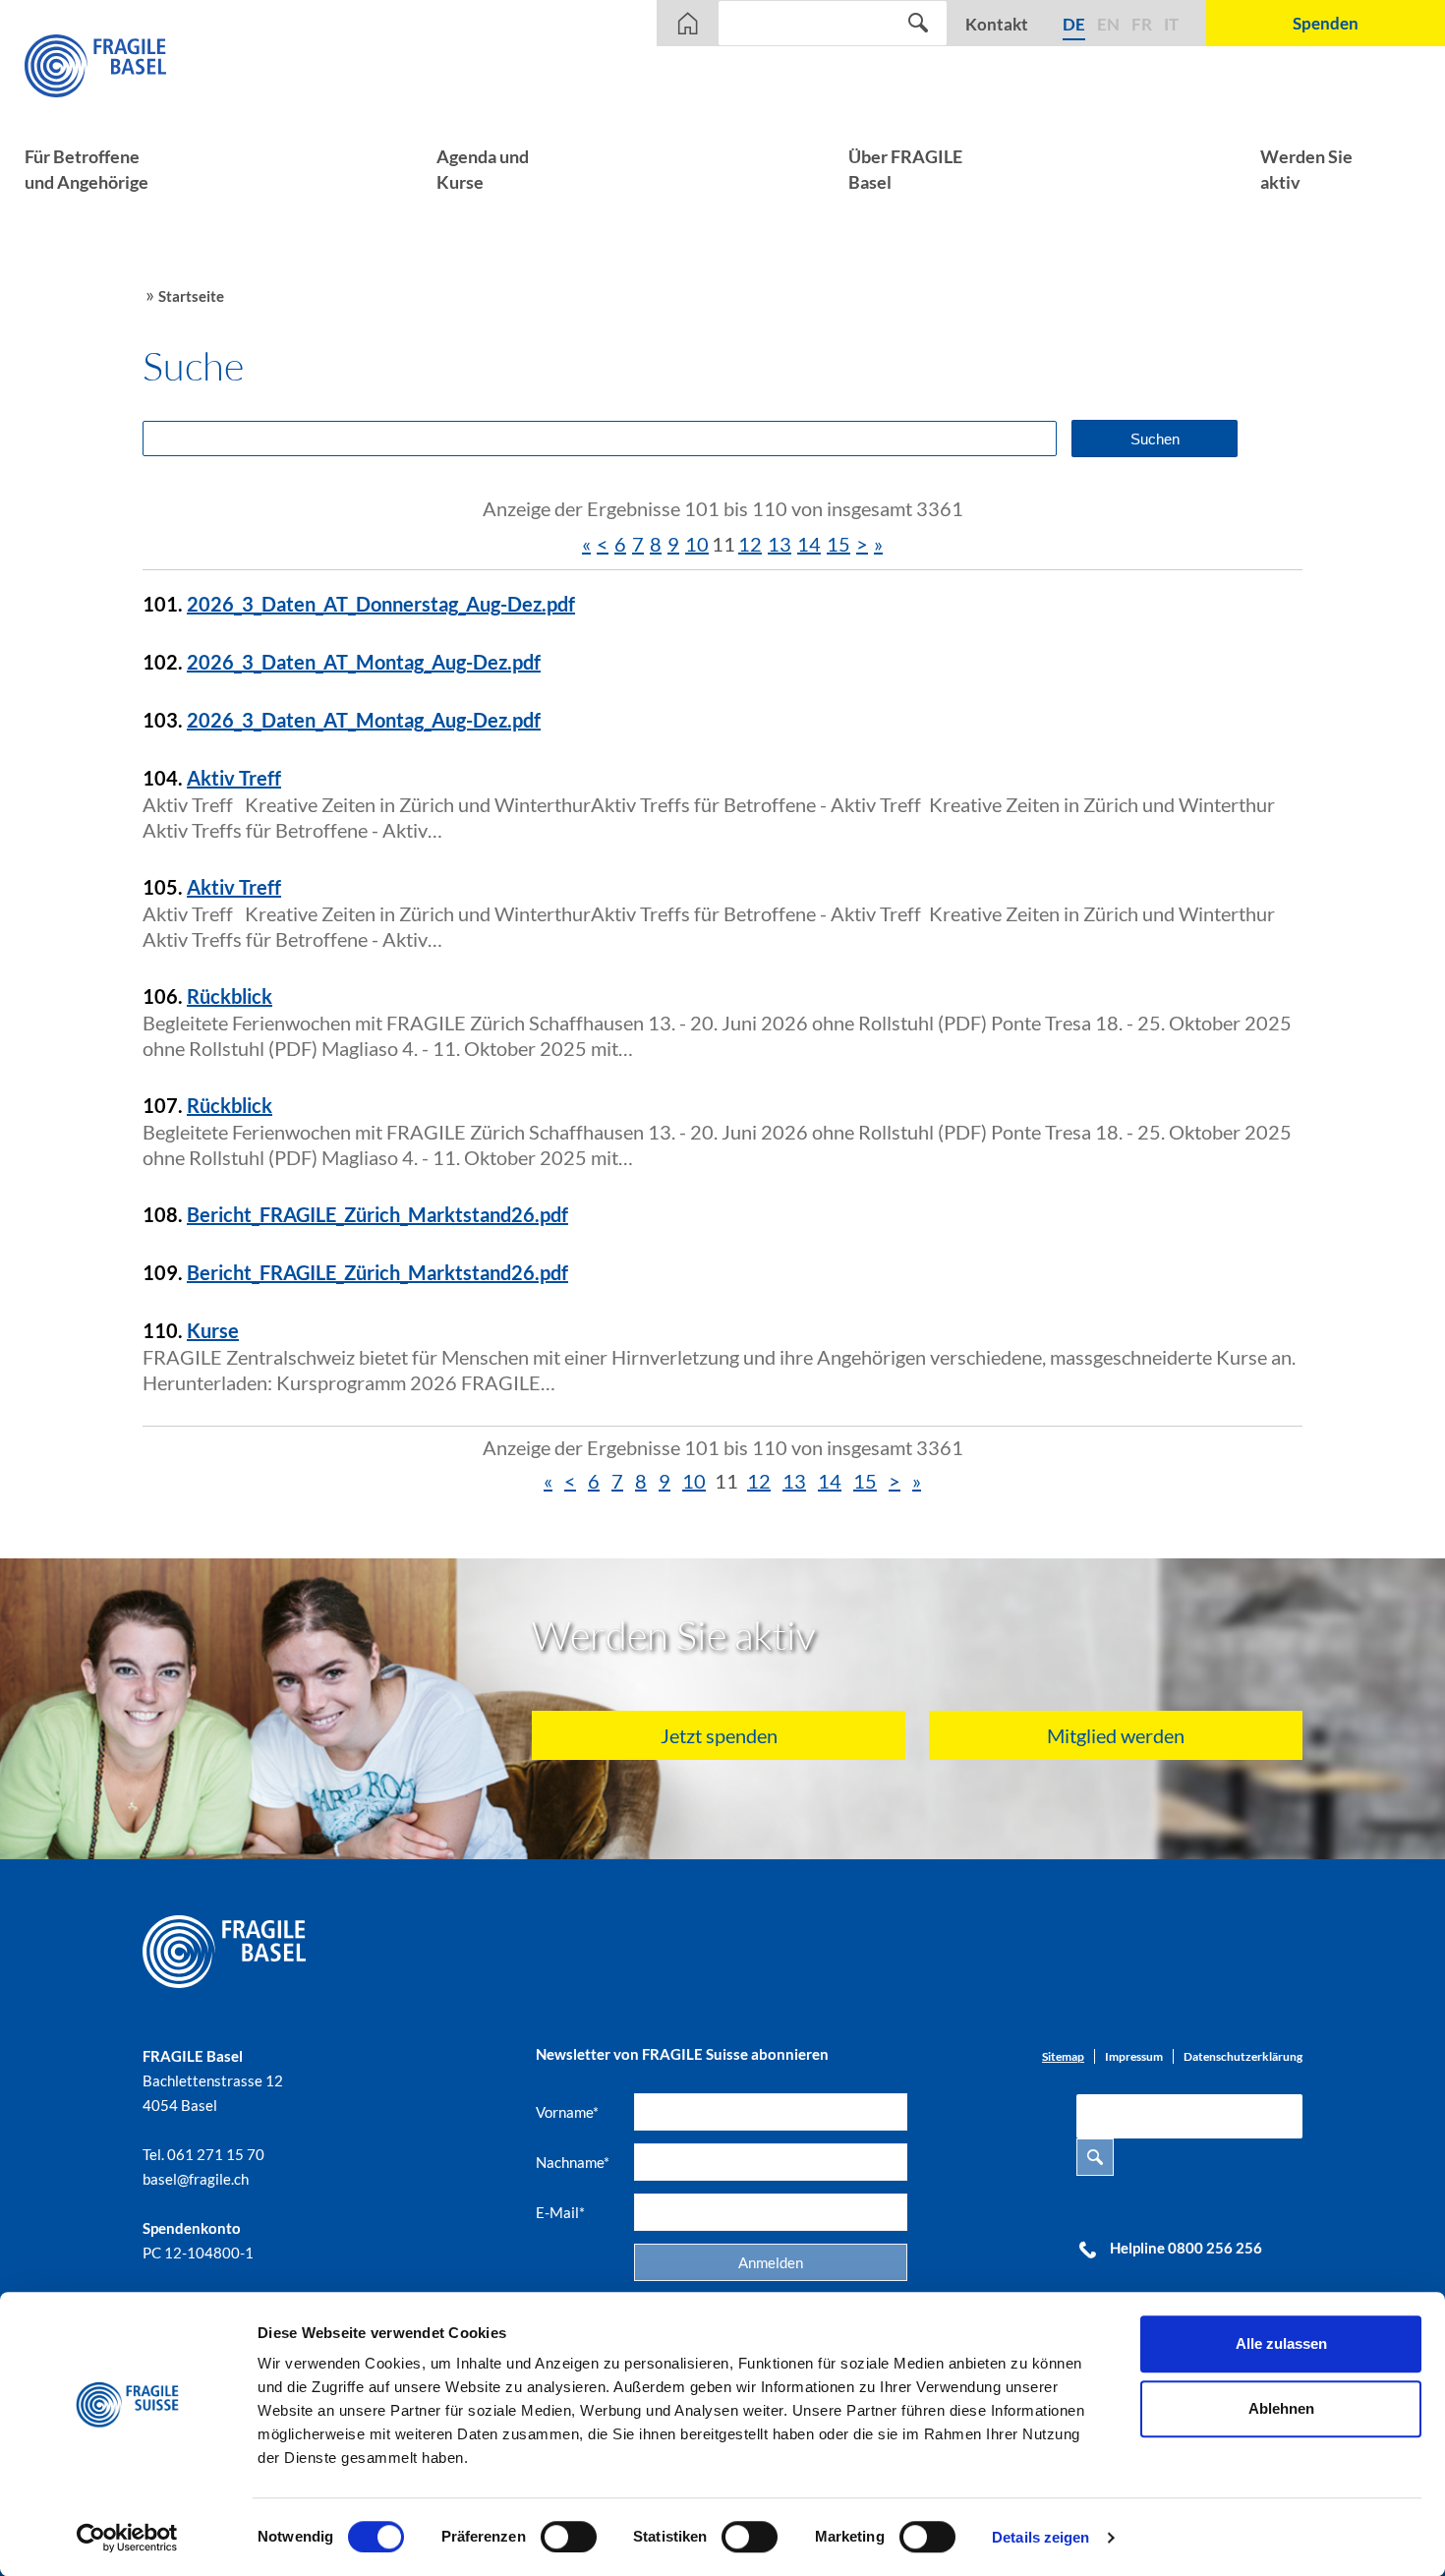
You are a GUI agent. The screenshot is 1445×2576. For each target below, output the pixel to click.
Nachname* (573, 2162)
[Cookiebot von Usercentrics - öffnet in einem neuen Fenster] (127, 2538)
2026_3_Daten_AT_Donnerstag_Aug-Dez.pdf (381, 604)
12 (750, 544)
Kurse (213, 1330)
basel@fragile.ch (196, 2179)
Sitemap (1063, 2056)
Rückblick (230, 996)
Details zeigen (1040, 2537)
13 (780, 544)
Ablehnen (1281, 2408)
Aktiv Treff (234, 778)
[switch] (569, 2537)
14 (809, 544)
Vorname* (567, 2112)
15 (838, 544)
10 (697, 544)
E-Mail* (560, 2212)
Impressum (1134, 2056)
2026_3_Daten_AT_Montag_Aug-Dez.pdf (364, 662)
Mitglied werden (1116, 1735)
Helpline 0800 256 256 (1186, 2248)
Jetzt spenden (719, 1735)
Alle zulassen (1281, 2343)
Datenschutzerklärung (1243, 2056)
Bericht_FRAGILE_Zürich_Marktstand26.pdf (377, 1214)
